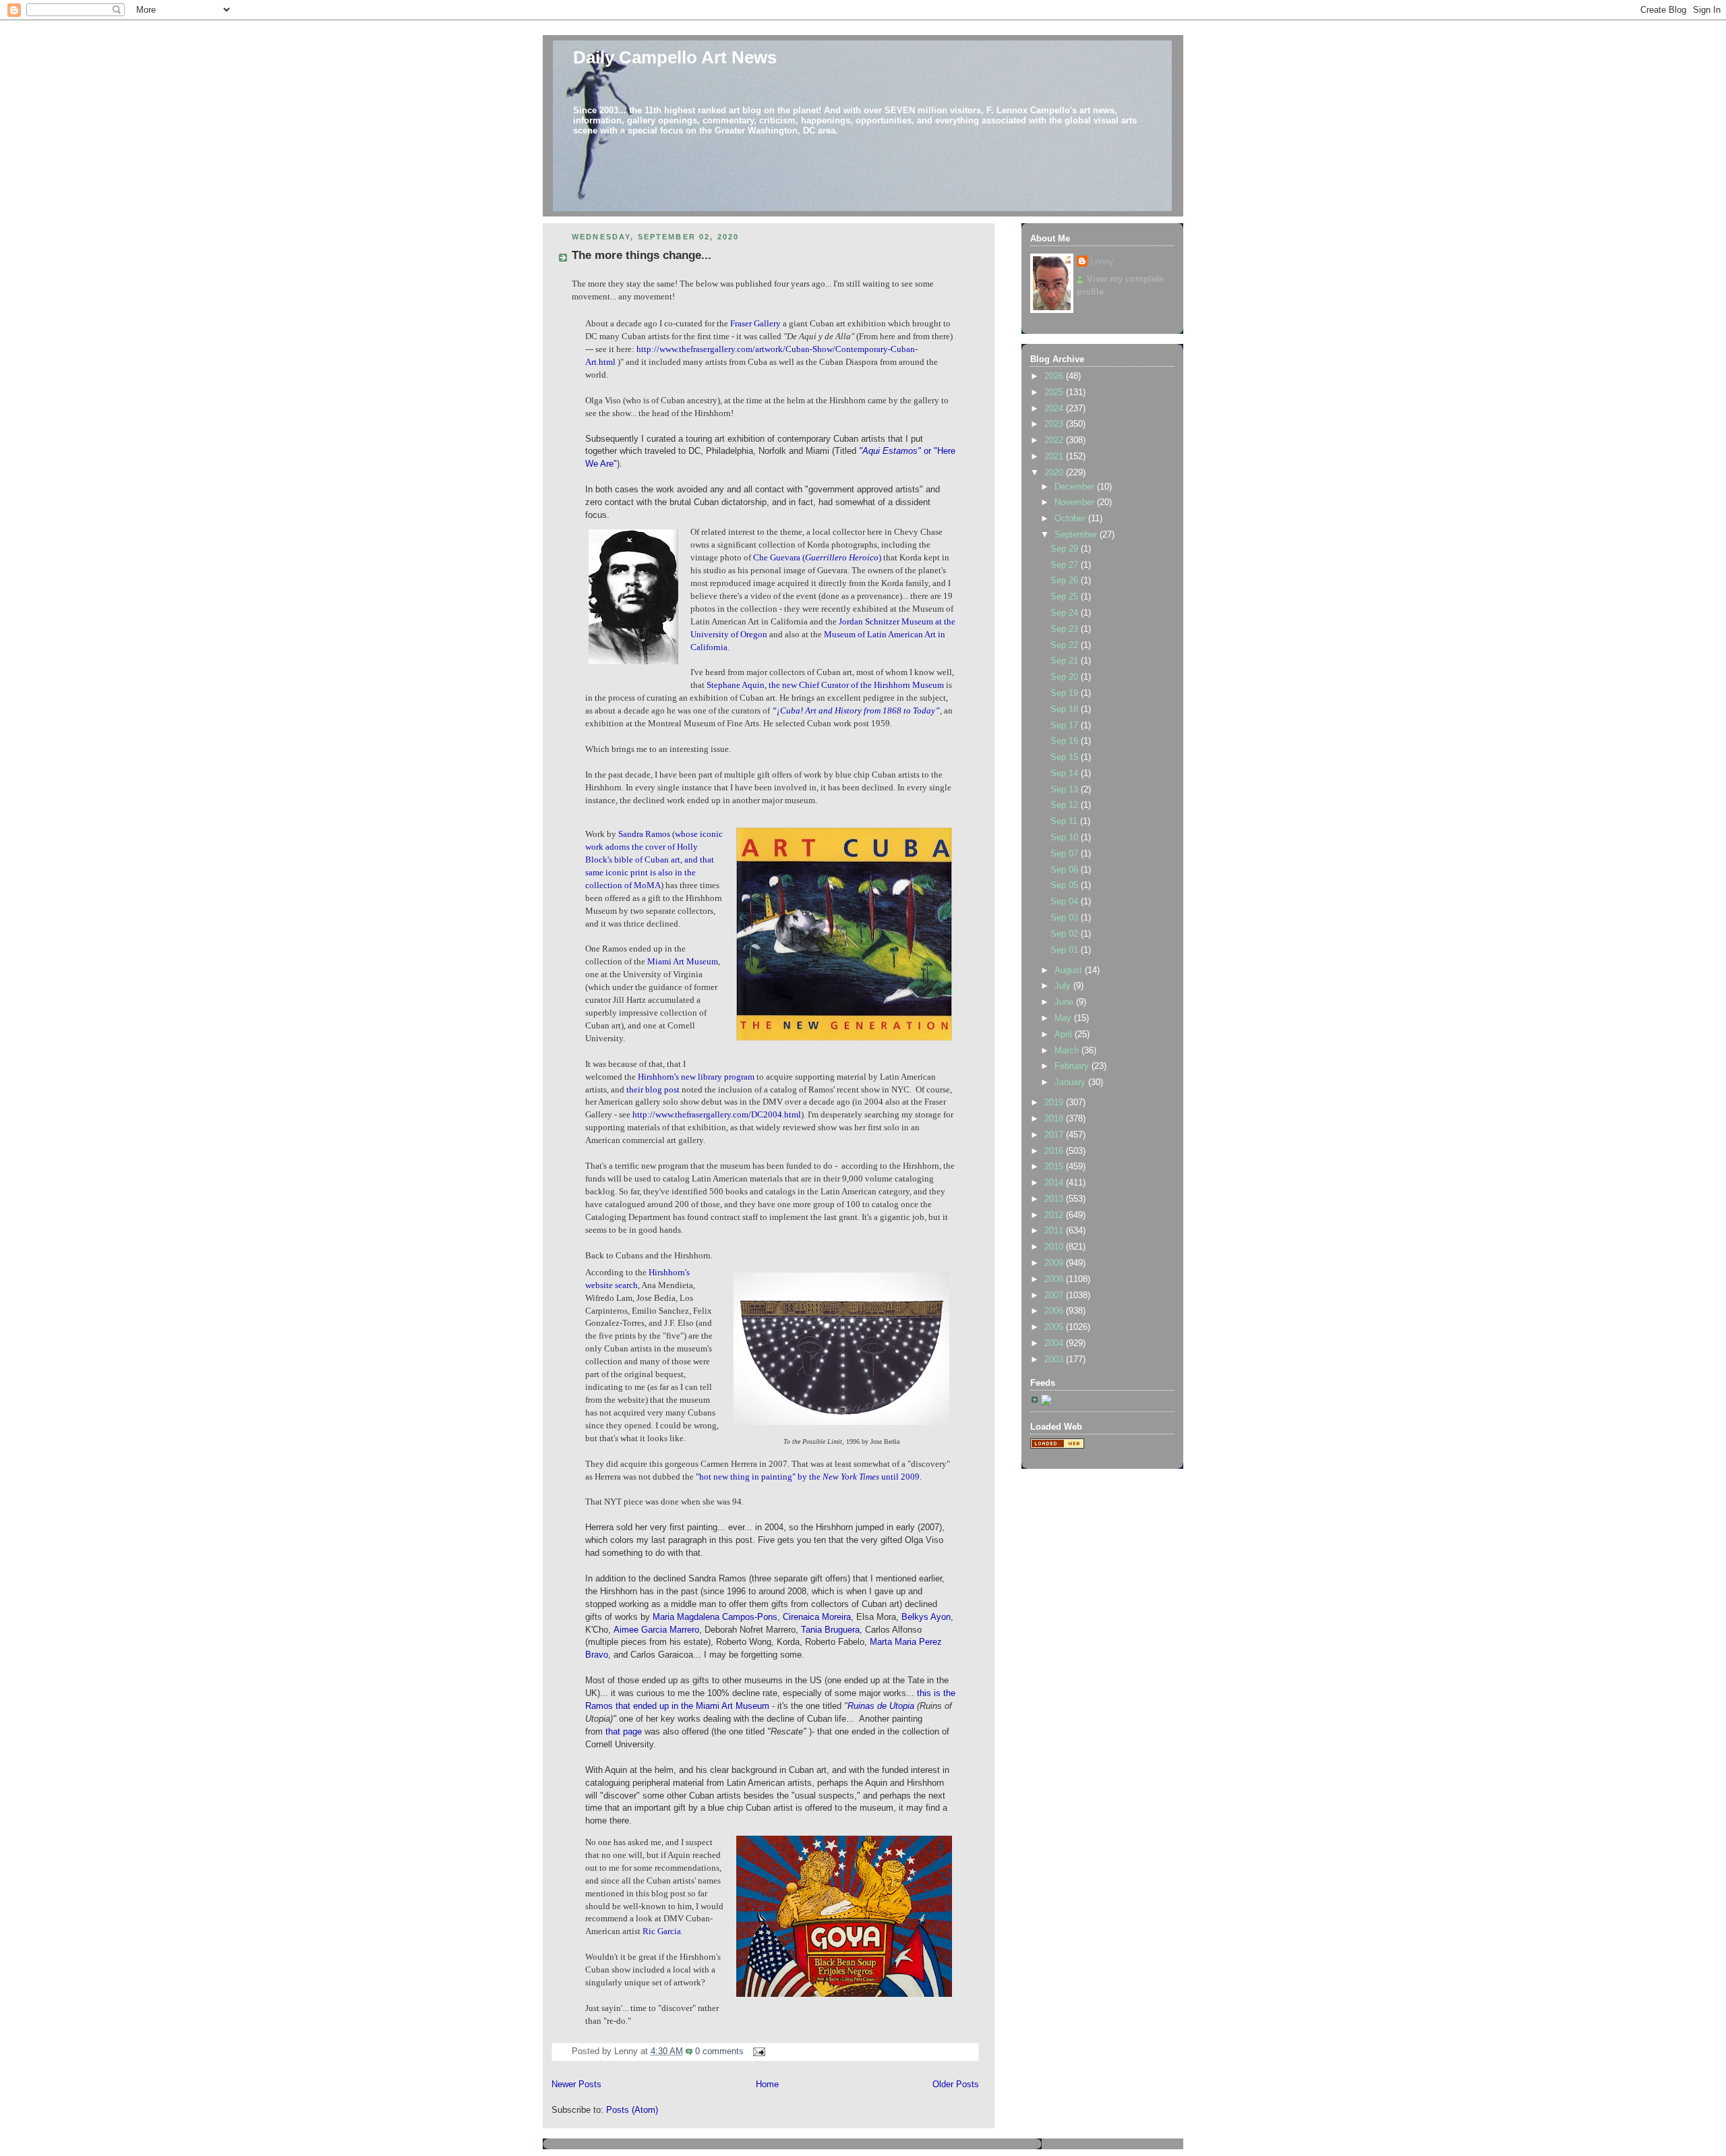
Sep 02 (1066, 934)
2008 (1055, 1279)
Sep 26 (1066, 581)
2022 (1055, 440)
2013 (1055, 1199)
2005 (1055, 1327)
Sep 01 (1066, 950)
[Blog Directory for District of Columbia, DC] (1057, 1446)
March (1068, 1051)
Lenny (1102, 262)
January (1071, 1082)
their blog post (653, 1090)
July (1064, 986)
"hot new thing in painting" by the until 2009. (808, 1477)
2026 (1055, 376)
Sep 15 (1066, 757)
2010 (1055, 1247)
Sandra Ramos (644, 834)
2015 (1055, 1167)
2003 (1055, 1360)
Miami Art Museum (683, 962)
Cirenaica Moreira (817, 1617)
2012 (1055, 1215)
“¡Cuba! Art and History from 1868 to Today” (856, 711)
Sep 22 (1066, 645)
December (1076, 487)
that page (624, 1732)
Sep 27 (1066, 565)
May (1064, 1018)
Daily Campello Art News (675, 57)
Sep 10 (1066, 838)
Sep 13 (1066, 790)
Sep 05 (1066, 885)
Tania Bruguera (829, 1630)
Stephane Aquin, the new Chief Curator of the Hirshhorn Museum (826, 685)
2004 (1055, 1343)
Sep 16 (1066, 741)
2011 (1055, 1231)
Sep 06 (1066, 870)
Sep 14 (1066, 774)
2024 (1055, 409)
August (1070, 970)
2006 (1055, 1311)
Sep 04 (1066, 902)
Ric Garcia (662, 1931)
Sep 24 (1066, 613)
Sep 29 (1066, 549)
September (1077, 535)
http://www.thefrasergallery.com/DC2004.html (717, 1115)
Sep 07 (1066, 854)
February (1073, 1066)
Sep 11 (1065, 821)
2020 (1055, 473)
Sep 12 (1066, 805)
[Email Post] (757, 2051)
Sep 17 (1066, 726)
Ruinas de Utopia (881, 1706)
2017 (1055, 1135)
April (1065, 1035)
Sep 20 (1066, 677)
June (1065, 1002)
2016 (1055, 1151)
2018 (1055, 1119)
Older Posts (956, 2085)
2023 (1055, 424)
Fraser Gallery (755, 324)
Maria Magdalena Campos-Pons (715, 1617)
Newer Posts (576, 2085)
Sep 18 (1066, 709)
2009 (1055, 1263)
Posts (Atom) (632, 2110)
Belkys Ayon (926, 1617)
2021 (1055, 457)
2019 (1055, 1103)
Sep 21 (1066, 661)
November (1076, 502)
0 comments (719, 2051)
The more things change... (642, 255)
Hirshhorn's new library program (696, 1077)
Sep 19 (1066, 693)
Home (767, 2085)
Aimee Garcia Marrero (656, 1630)
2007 (1055, 1295)
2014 (1055, 1183)
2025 (1055, 392)
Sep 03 (1066, 918)
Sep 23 (1066, 629)
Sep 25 (1066, 597)
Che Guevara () (818, 558)
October (1071, 519)
